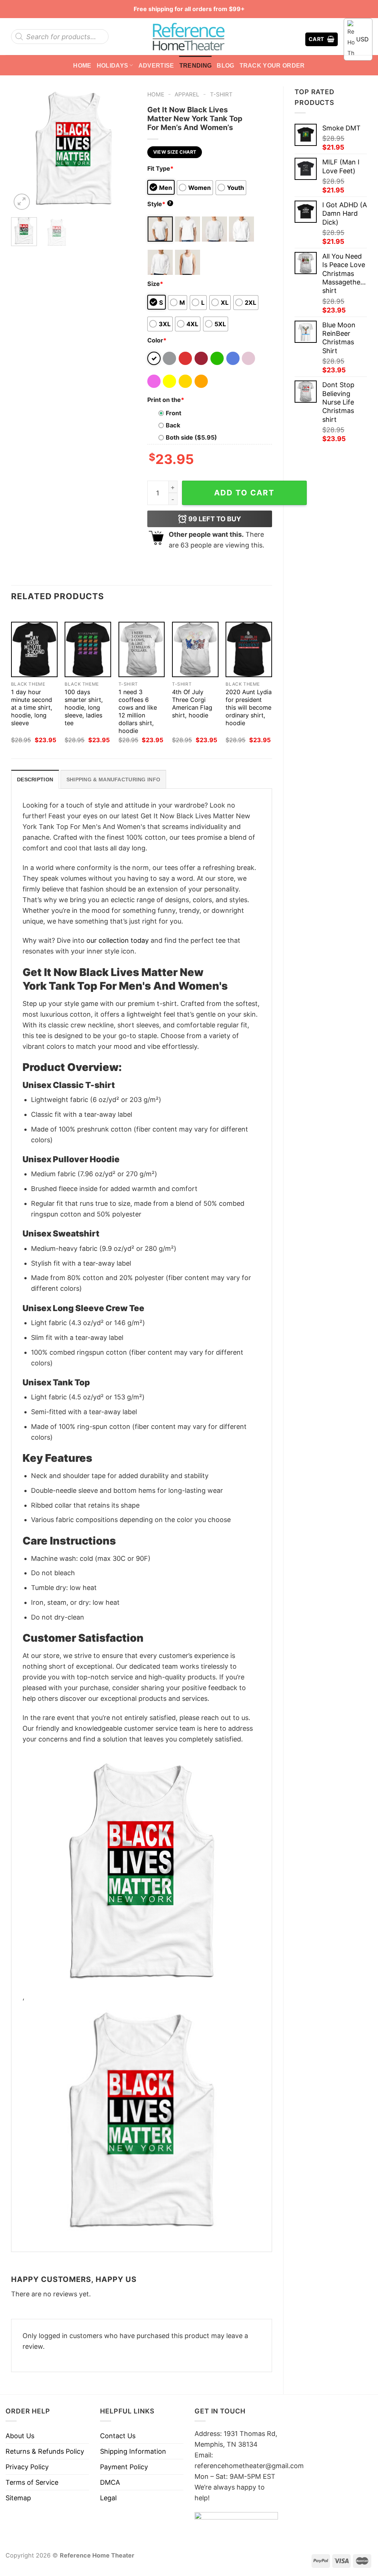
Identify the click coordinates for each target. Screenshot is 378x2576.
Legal (108, 2498)
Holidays (113, 65)
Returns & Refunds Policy (45, 2451)
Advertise (156, 65)
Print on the (166, 400)
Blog (225, 65)
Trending (196, 65)
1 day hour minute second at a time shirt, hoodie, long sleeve (32, 707)
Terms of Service (32, 2482)
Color (157, 340)
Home (82, 65)
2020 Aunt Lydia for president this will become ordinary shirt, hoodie (249, 707)
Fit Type (160, 168)
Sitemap (18, 2498)
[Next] (124, 149)
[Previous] (23, 149)
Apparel (187, 94)
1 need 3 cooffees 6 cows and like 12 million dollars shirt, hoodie (138, 711)
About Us (20, 2436)
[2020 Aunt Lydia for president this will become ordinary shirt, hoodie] (249, 649)
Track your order (272, 65)
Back (173, 425)
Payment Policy (124, 2467)
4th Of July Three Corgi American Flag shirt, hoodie (192, 704)
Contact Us (118, 2436)
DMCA (110, 2482)
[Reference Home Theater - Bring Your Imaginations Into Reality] (189, 37)
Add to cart (244, 493)
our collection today (118, 940)
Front (173, 413)
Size (155, 284)
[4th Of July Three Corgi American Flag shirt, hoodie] (195, 649)
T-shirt (221, 94)
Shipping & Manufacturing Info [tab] (113, 779)
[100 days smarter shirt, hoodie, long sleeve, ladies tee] (88, 649)
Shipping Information (133, 2451)
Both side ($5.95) (191, 437)
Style (159, 204)
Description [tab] (35, 779)
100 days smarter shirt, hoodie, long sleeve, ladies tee (84, 707)
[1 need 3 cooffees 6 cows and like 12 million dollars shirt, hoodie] (142, 649)
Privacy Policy (27, 2467)
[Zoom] (22, 202)
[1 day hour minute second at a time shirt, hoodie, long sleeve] (34, 649)
